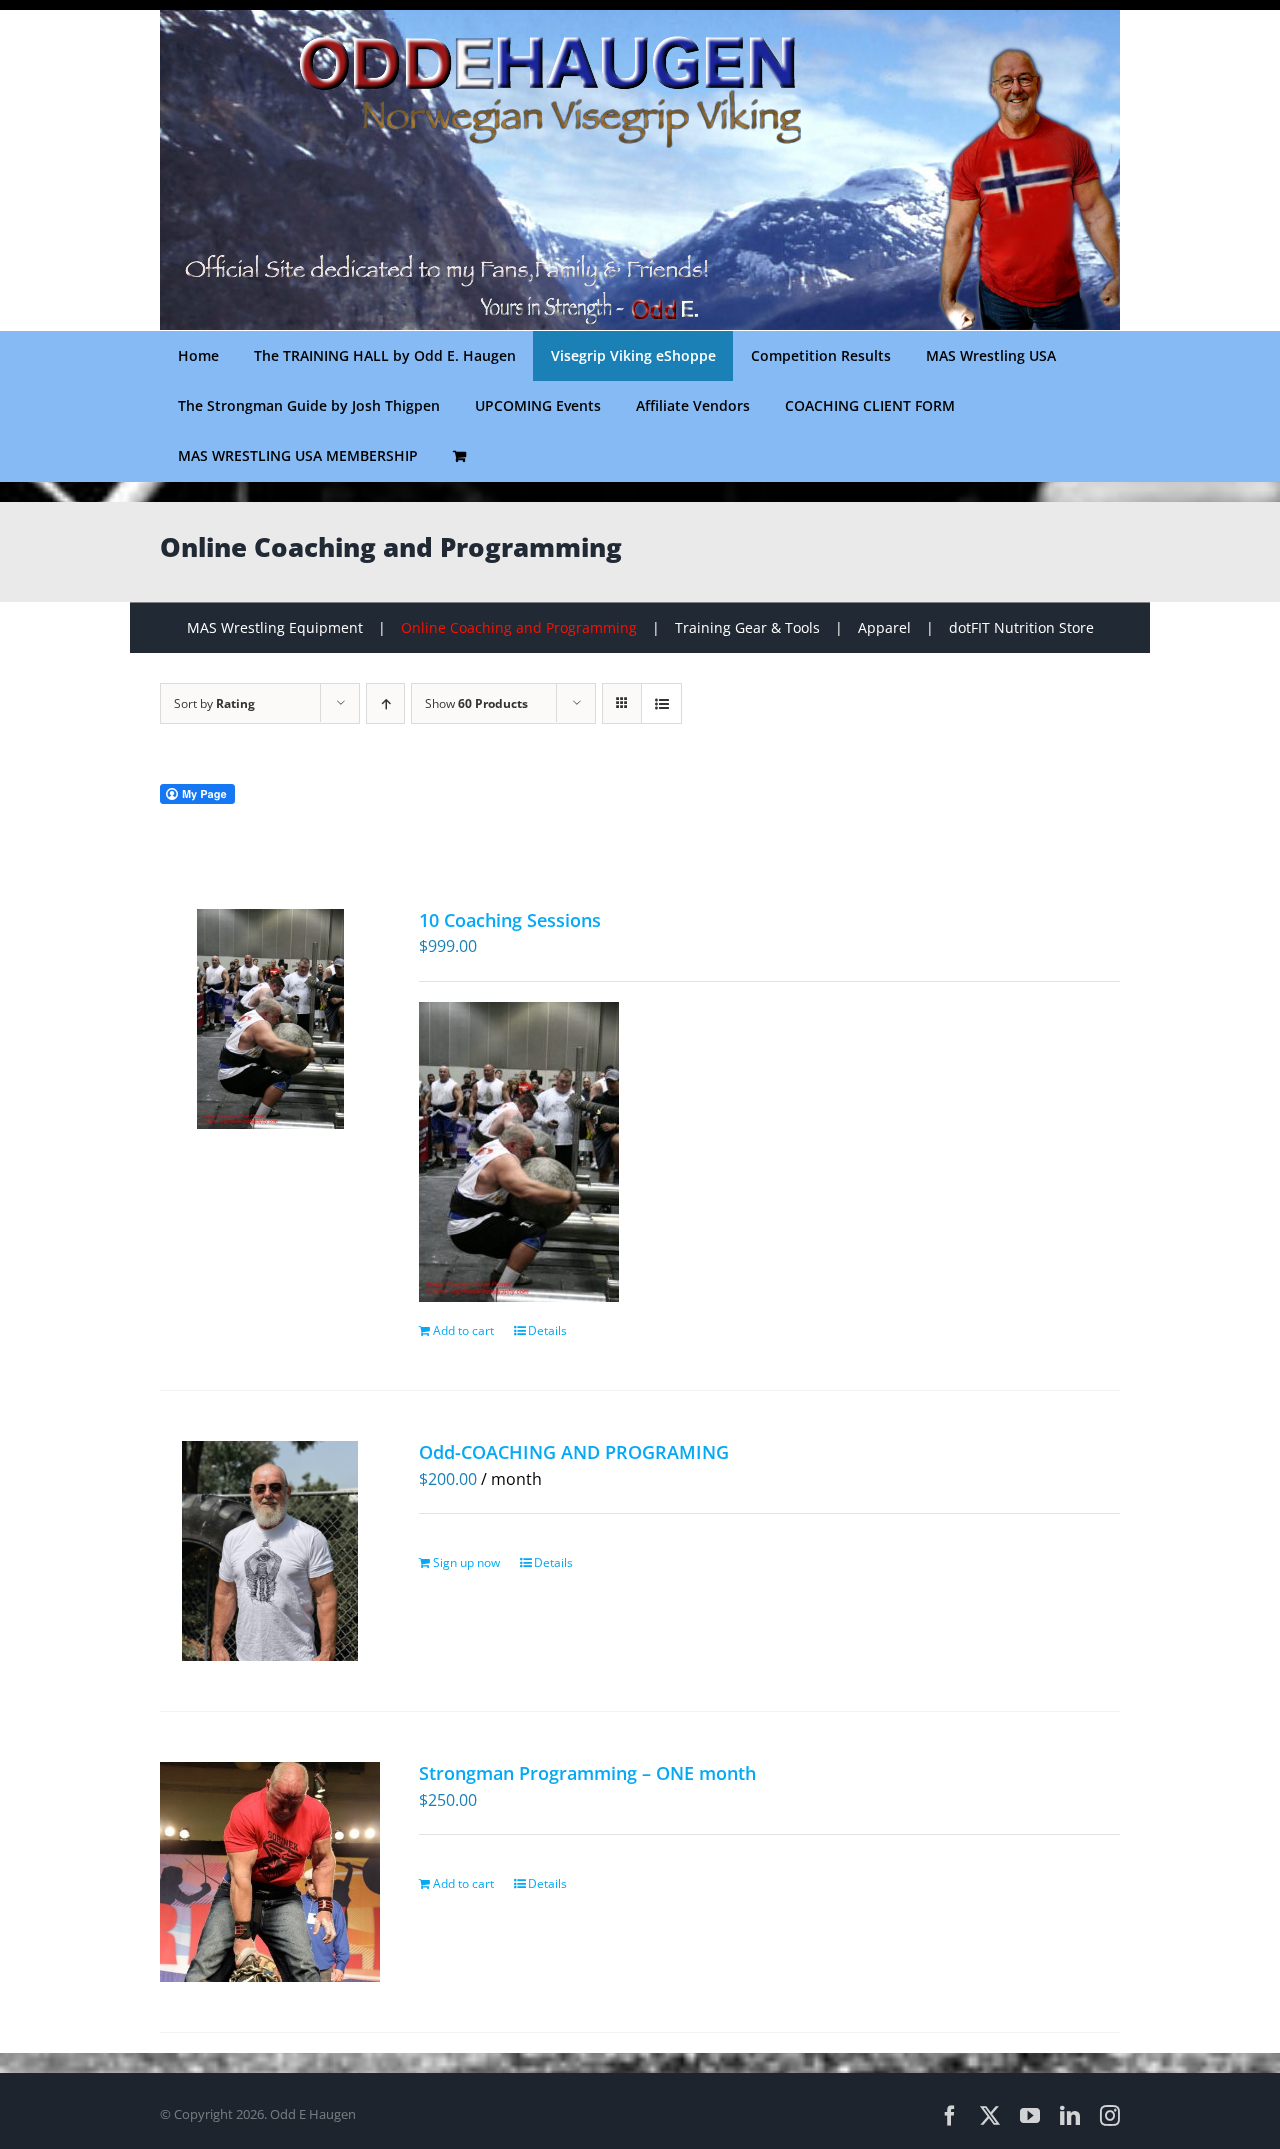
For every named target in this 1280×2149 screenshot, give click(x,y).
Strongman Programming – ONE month (587, 1773)
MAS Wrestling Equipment (275, 627)
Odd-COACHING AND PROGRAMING (574, 1452)
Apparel (884, 627)
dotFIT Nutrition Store (1021, 627)
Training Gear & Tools (747, 627)
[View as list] (661, 703)
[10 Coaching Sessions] (270, 1019)
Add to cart (463, 1330)
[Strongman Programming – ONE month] (270, 1872)
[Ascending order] (385, 703)
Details (547, 1330)
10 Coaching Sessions (510, 920)
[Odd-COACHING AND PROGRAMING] (270, 1551)
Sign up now (466, 1562)
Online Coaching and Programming (519, 627)
